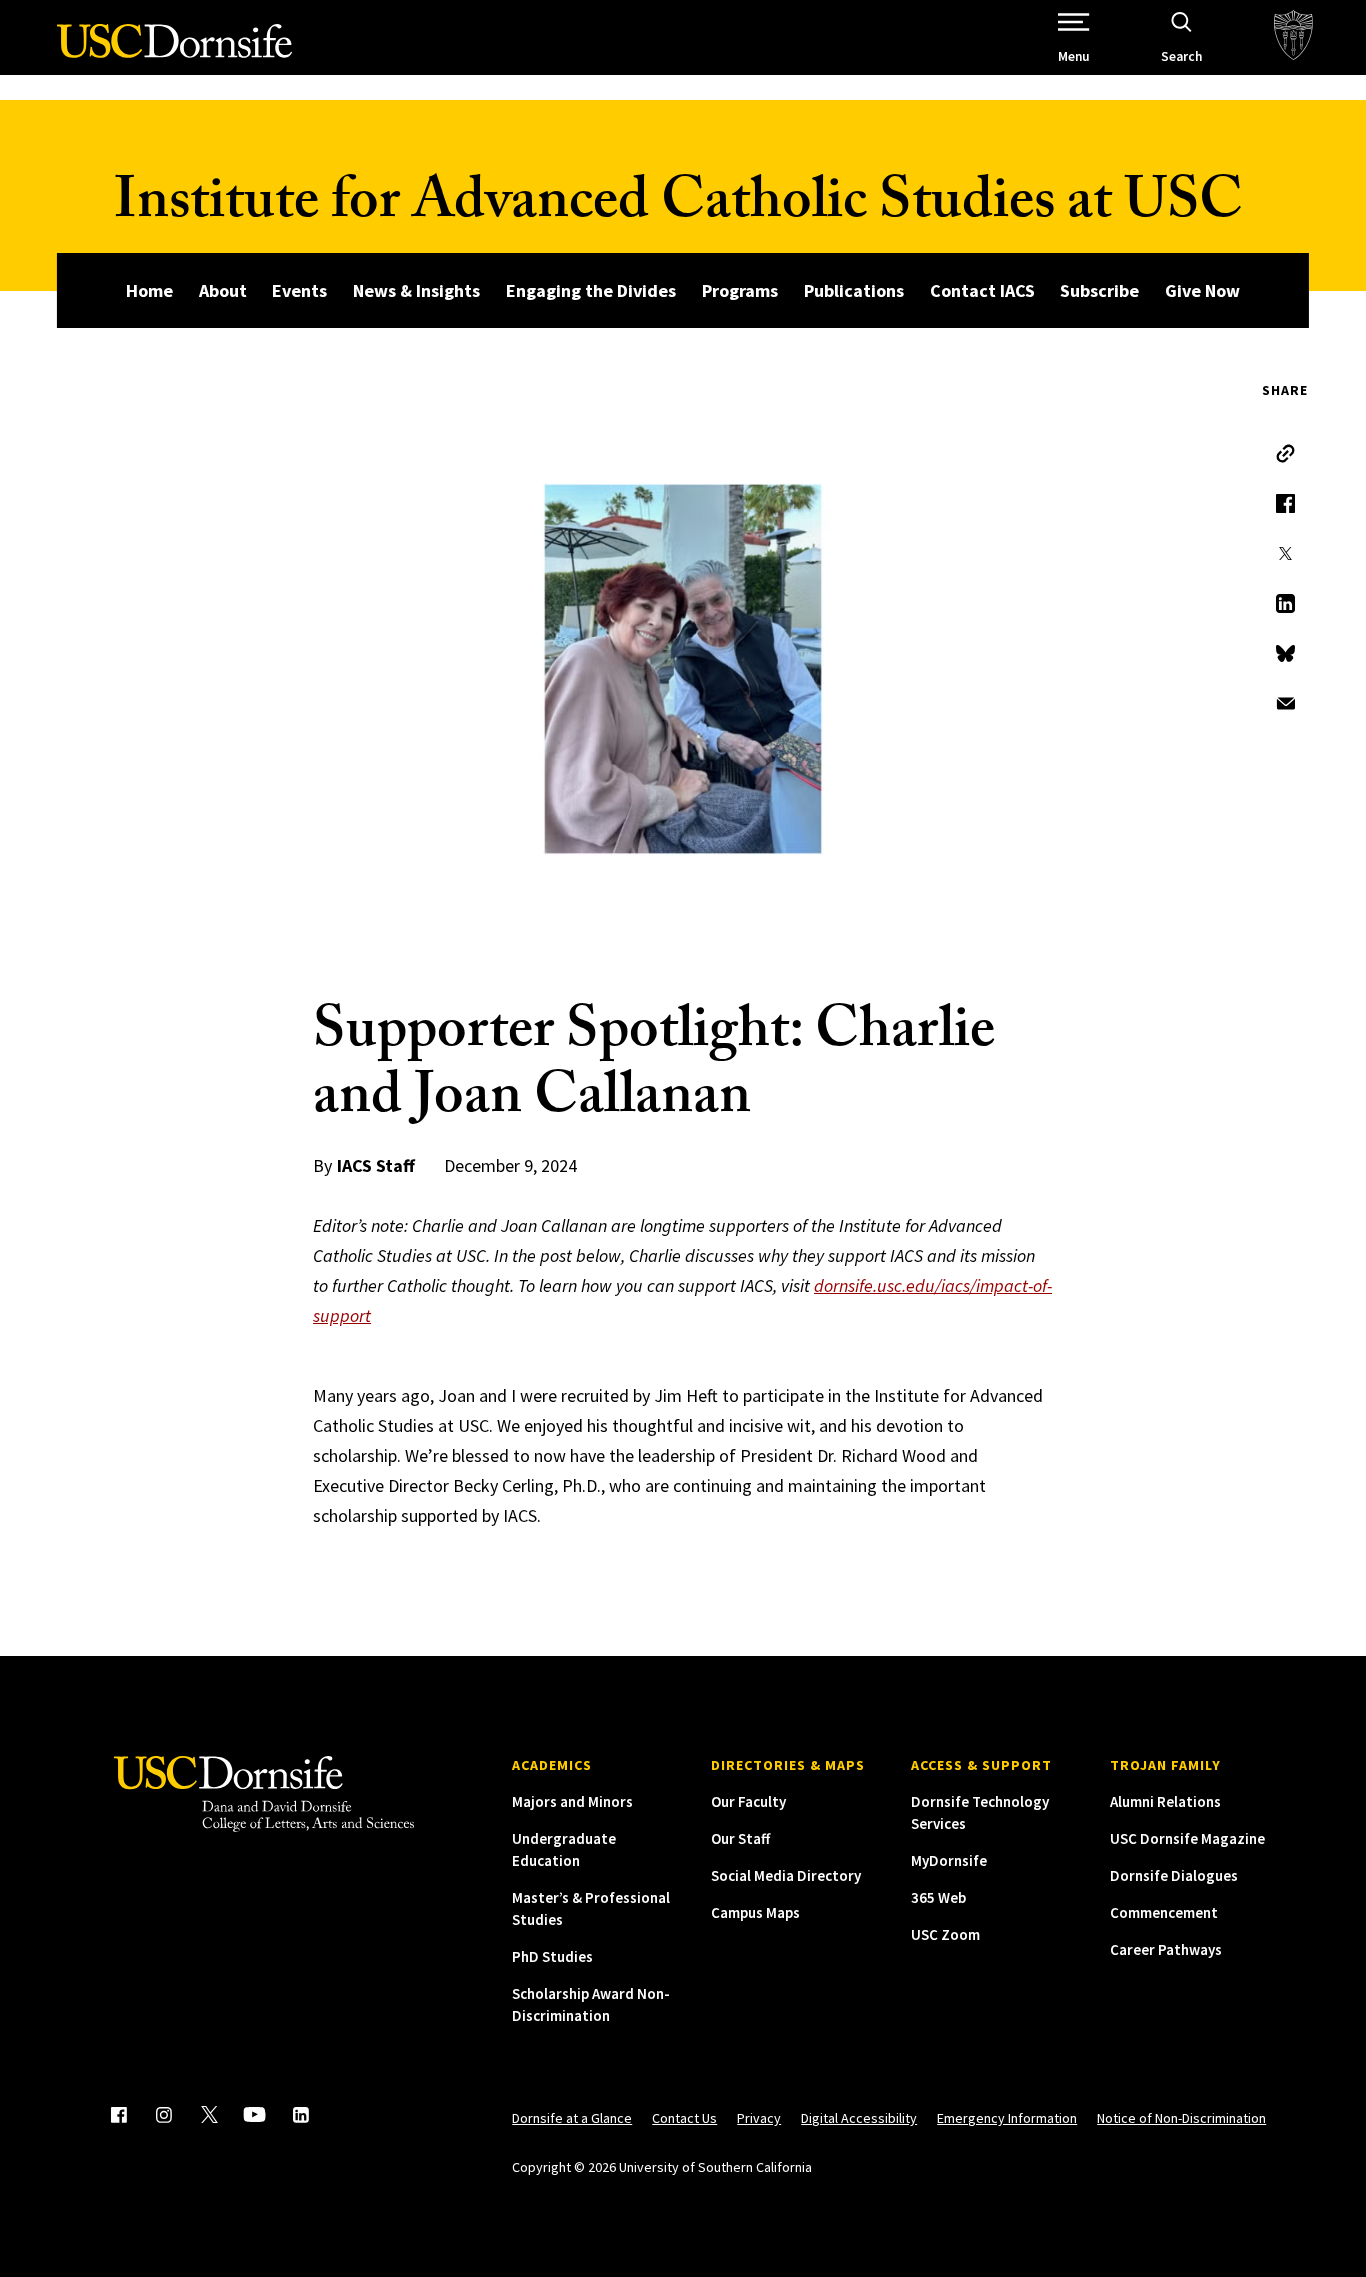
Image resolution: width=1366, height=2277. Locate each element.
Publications (854, 290)
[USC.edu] (1293, 37)
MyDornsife (949, 1860)
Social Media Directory (786, 1875)
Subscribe (1099, 290)
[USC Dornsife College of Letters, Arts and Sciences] (174, 52)
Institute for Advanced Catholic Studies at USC (678, 207)
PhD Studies (552, 1956)
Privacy (759, 2118)
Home (149, 290)
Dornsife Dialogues (1174, 1875)
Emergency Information (1007, 2118)
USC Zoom (945, 1934)
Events (299, 290)
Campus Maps (755, 1912)
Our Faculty (748, 1801)
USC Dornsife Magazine (1187, 1838)
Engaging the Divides (591, 290)
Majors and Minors (572, 1801)
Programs (740, 290)
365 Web (938, 1897)
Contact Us (684, 2118)
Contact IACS (982, 290)
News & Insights (416, 290)
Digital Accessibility (859, 2118)
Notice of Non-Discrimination (1181, 2118)
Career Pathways (1166, 1949)
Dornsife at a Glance (572, 2118)
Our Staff (740, 1838)
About (223, 290)
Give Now (1202, 290)
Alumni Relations (1165, 1801)
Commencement (1164, 1912)
